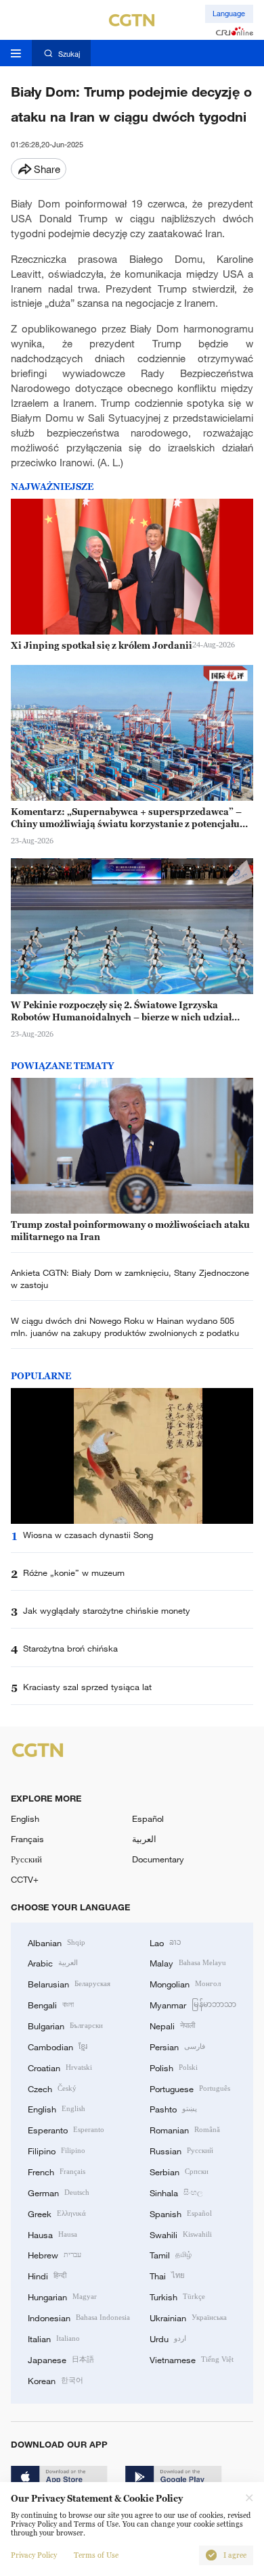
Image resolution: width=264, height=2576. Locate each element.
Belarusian (69, 1983)
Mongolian (185, 1983)
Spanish (181, 2213)
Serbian (179, 2171)
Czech (52, 2088)
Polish (174, 2067)
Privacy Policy (34, 2555)
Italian (54, 2338)
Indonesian (79, 2317)
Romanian (185, 2129)
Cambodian (58, 2046)
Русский (26, 1859)
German (59, 2192)
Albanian (57, 1942)
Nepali (172, 2025)
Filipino (57, 2150)
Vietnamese (192, 2359)
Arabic (53, 1962)
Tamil (171, 2254)
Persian (177, 2046)
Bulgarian (65, 2025)
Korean (56, 2380)
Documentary (158, 1859)
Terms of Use (96, 2555)
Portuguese (190, 2088)
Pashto (173, 2108)
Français (27, 1839)
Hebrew (54, 2254)
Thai (167, 2275)
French (57, 2171)
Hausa (52, 2234)
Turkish (177, 2296)
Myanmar (193, 2004)
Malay (188, 1962)
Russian (181, 2150)
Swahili (181, 2234)
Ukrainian (188, 2317)
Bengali (51, 2004)
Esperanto (66, 2129)
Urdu (168, 2338)
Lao (166, 1942)
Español (148, 1818)
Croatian (60, 2067)
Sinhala (176, 2192)
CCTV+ (25, 1879)
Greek (57, 2213)
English (25, 1818)
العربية (144, 1839)
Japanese (61, 2359)
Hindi (47, 2275)
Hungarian (62, 2296)
